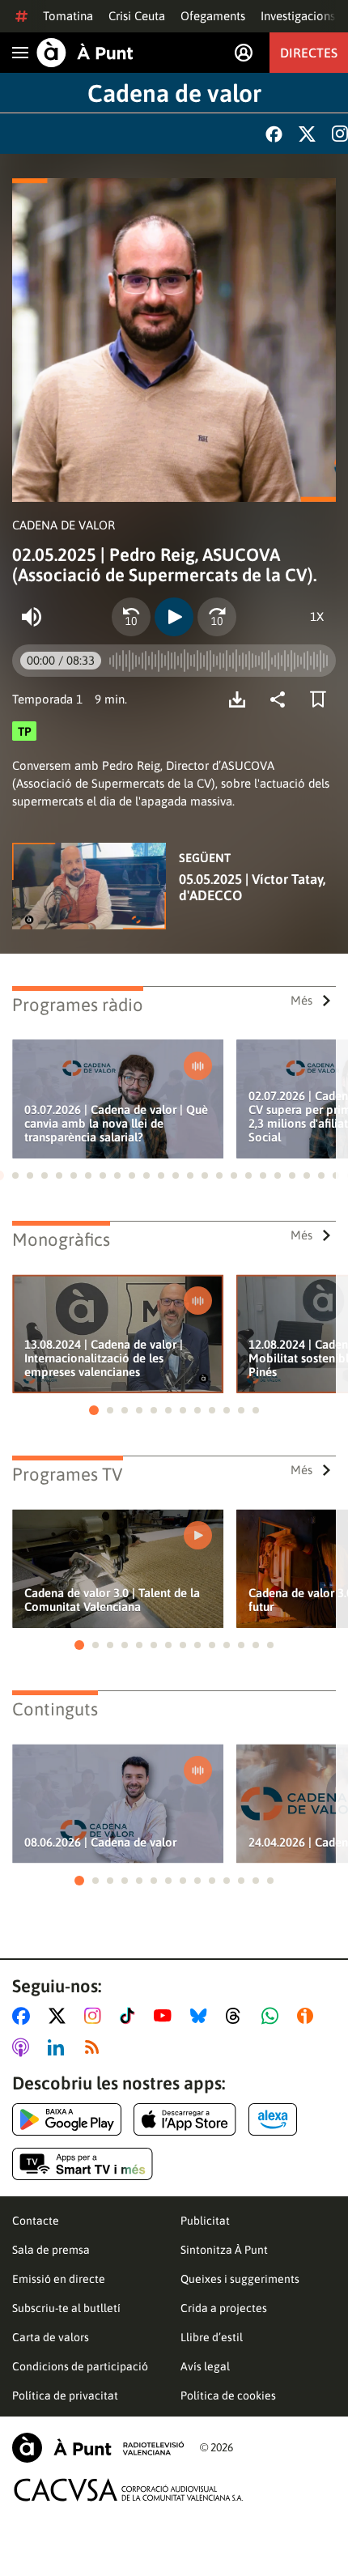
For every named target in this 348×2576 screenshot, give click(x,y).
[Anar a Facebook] (24, 2016)
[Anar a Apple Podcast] (24, 2047)
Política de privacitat (65, 2395)
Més (301, 1000)
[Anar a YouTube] (166, 2016)
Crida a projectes (224, 2308)
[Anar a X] (60, 2016)
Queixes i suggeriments (240, 2279)
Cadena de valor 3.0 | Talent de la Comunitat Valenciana (112, 1600)
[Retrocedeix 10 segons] (131, 617)
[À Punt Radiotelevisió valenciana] (98, 2448)
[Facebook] (274, 134)
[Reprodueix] (174, 617)
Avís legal (205, 2366)
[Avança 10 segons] (217, 617)
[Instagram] (340, 134)
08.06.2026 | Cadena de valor (100, 1842)
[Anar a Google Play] (67, 2119)
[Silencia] (32, 617)
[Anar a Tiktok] (131, 2016)
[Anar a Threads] (238, 2016)
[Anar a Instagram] (96, 2016)
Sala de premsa (51, 2250)
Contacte (36, 2221)
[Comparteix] (282, 699)
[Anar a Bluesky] (202, 2016)
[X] (307, 134)
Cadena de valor (174, 93)
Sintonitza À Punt (224, 2250)
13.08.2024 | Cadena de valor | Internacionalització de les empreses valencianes (104, 1358)
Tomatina (68, 16)
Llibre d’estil (212, 2337)
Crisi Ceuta (137, 16)
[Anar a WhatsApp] (273, 2016)
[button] (15, 1175)
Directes (309, 53)
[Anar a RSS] (95, 2047)
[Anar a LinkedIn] (59, 2047)
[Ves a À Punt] (85, 53)
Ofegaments (213, 16)
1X (317, 616)
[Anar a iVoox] (308, 2016)
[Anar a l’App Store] (185, 2119)
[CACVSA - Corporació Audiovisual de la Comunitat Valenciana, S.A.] (129, 2490)
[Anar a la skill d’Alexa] (273, 2119)
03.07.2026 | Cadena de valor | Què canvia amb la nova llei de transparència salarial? (116, 1123)
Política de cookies (228, 2395)
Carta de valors (51, 2337)
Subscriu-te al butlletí (66, 2308)
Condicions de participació (80, 2366)
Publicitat (205, 2221)
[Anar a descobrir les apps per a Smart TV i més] (83, 2164)
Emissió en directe (59, 2279)
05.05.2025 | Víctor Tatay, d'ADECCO (252, 887)
